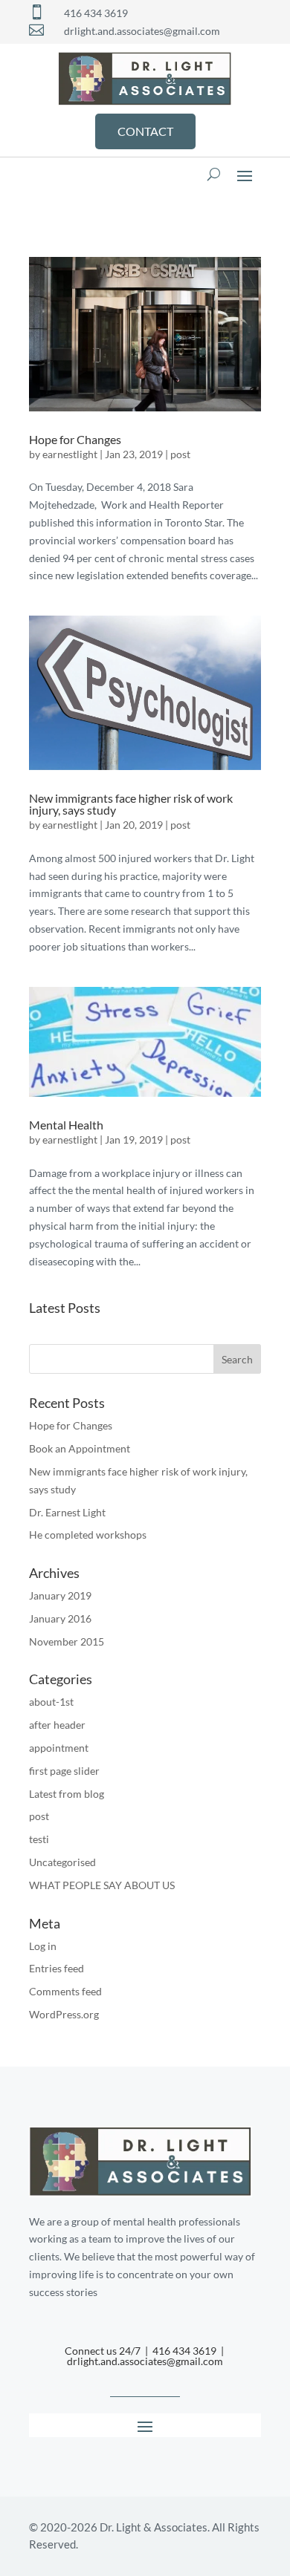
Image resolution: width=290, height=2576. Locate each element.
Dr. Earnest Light (67, 1512)
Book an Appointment (80, 1448)
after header (57, 1725)
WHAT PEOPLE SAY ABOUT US (102, 1885)
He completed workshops (88, 1535)
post (180, 454)
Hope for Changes (75, 439)
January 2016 (60, 1618)
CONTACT (145, 131)
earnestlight (70, 454)
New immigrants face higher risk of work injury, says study (131, 804)
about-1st (51, 1702)
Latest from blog (67, 1794)
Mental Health (66, 1125)
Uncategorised (62, 1862)
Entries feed (57, 1968)
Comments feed (65, 1991)
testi (39, 1839)
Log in (43, 1946)
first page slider (64, 1771)
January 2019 (60, 1595)
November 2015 (67, 1641)
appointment (59, 1748)
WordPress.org (64, 2014)
